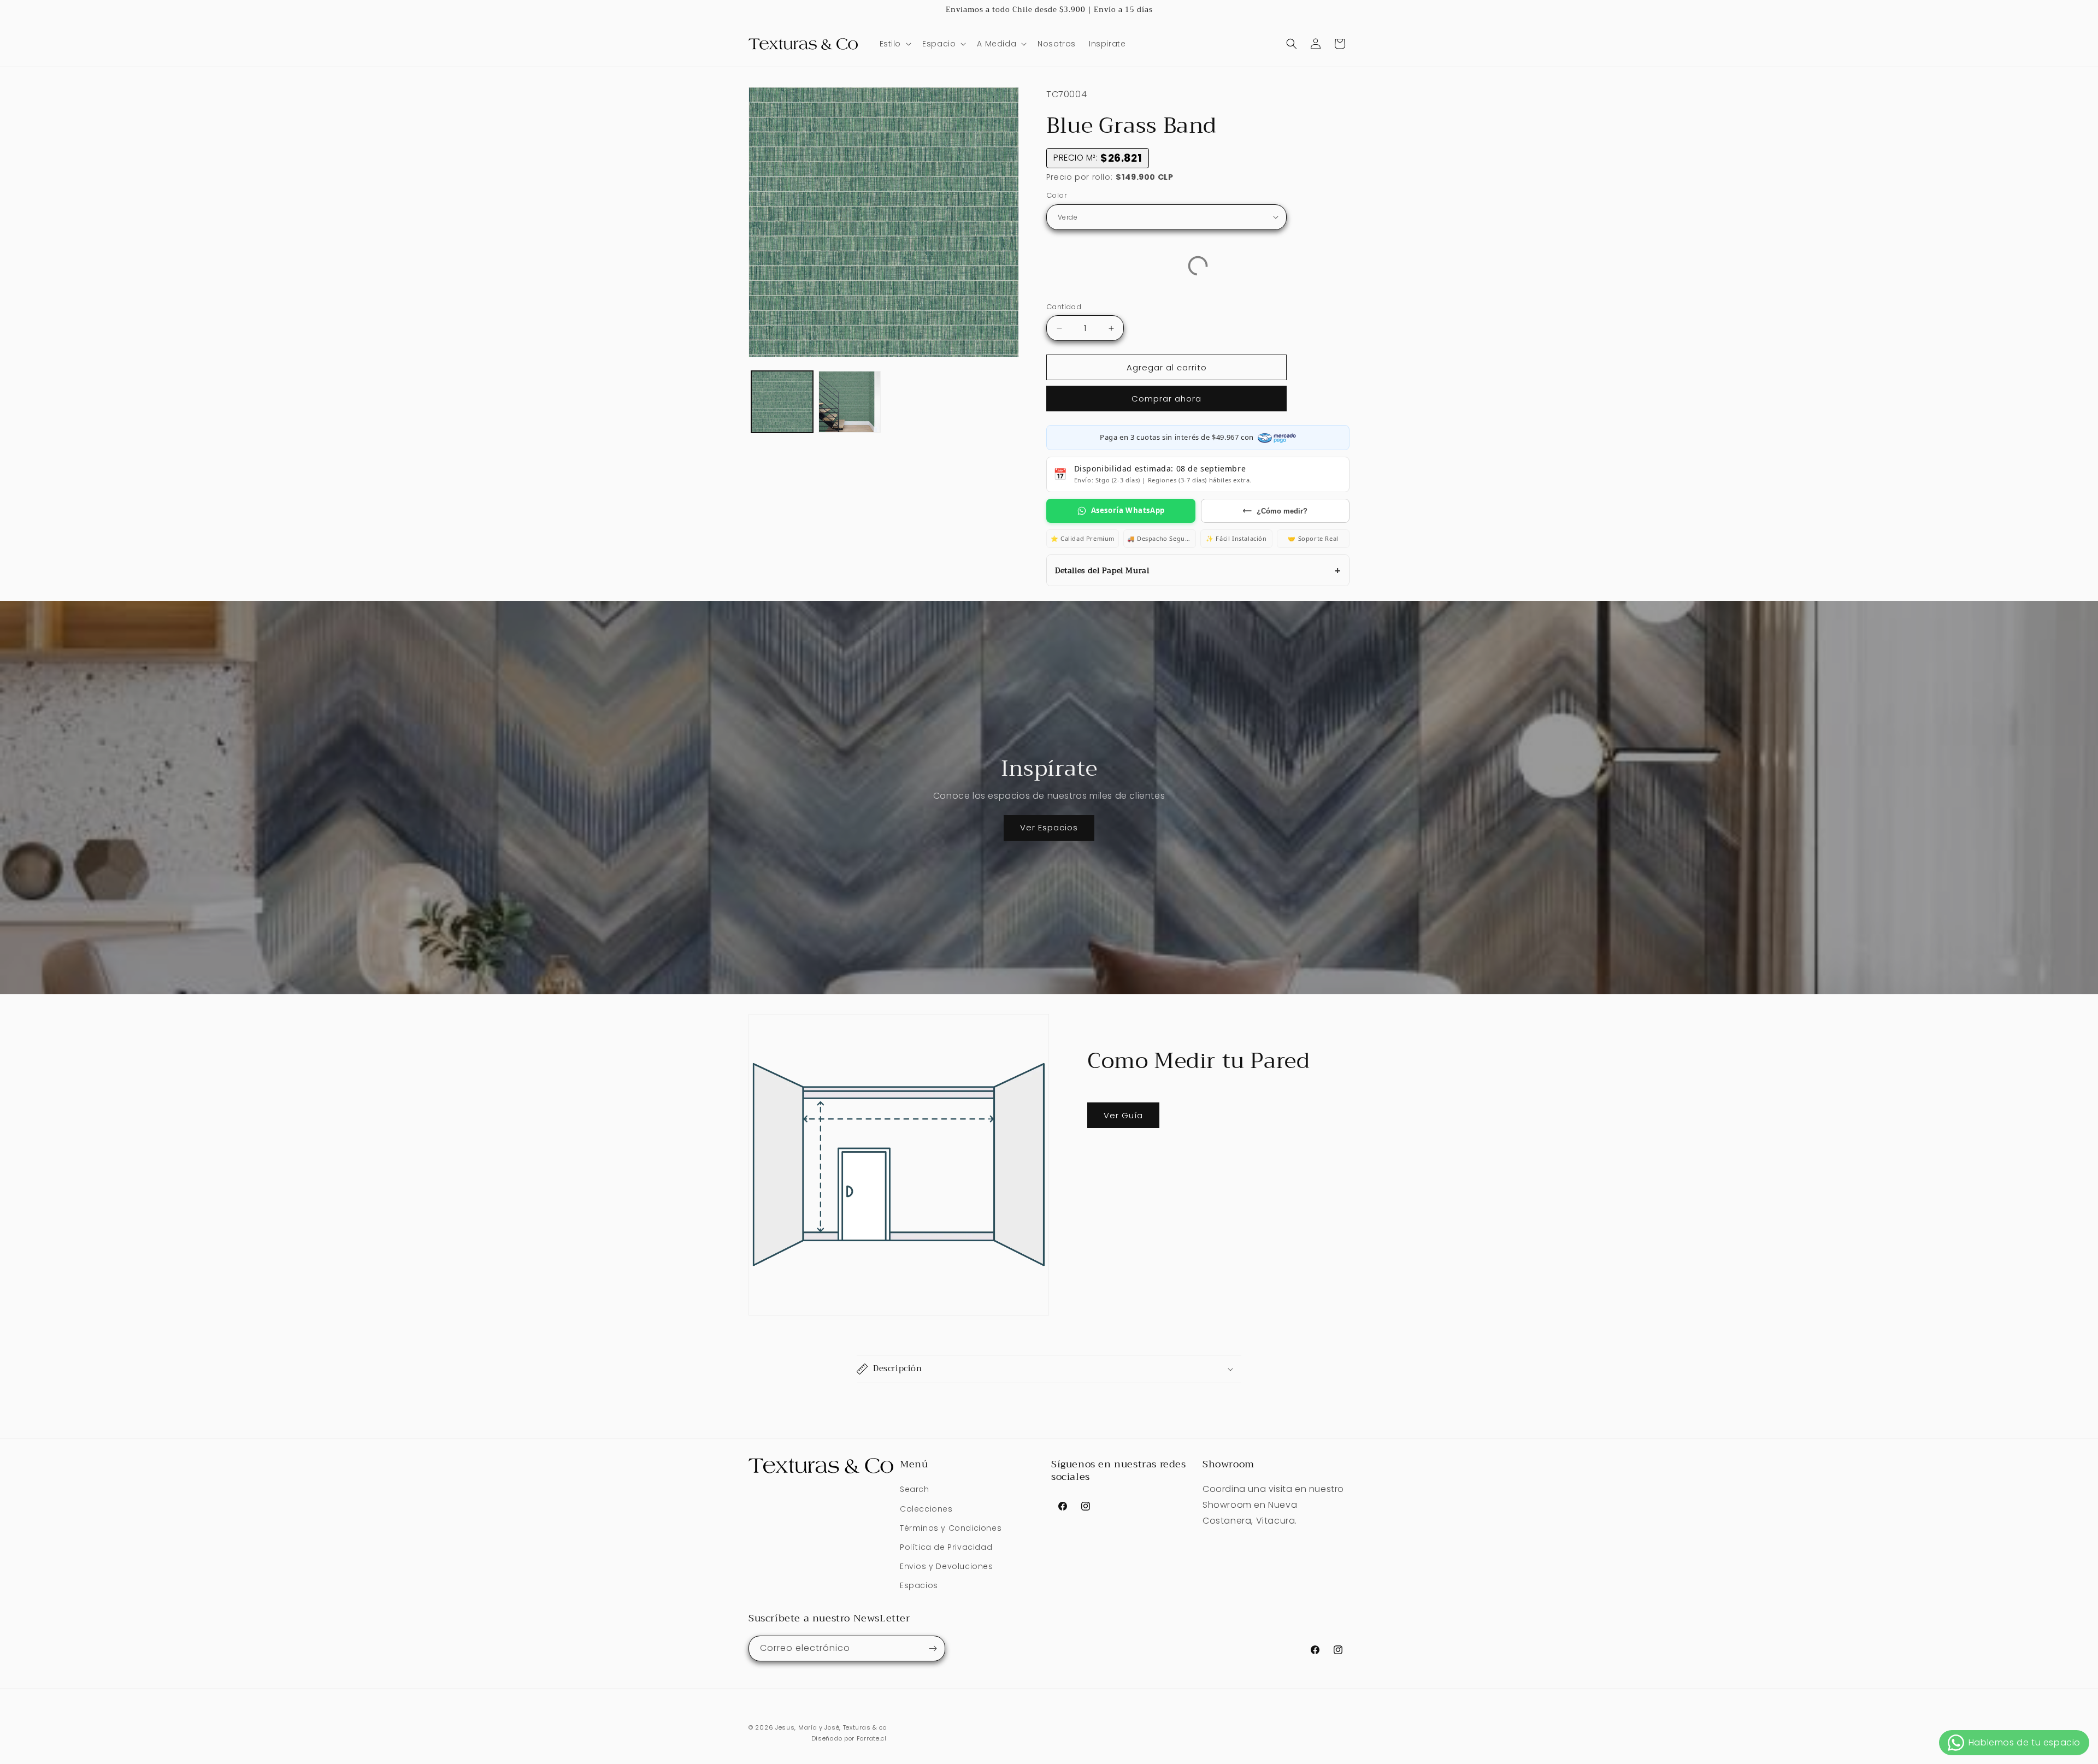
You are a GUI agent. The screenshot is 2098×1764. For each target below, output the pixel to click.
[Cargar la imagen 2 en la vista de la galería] (849, 402)
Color (1057, 195)
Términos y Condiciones (951, 1528)
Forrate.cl (872, 1739)
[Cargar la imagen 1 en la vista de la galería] (782, 402)
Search (915, 1490)
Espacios (919, 1586)
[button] (895, 44)
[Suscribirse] (933, 1648)
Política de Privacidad (946, 1547)
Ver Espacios (1049, 827)
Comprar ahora (1166, 399)
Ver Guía (1123, 1115)
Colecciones (926, 1509)
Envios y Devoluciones (947, 1566)
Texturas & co (865, 1727)
